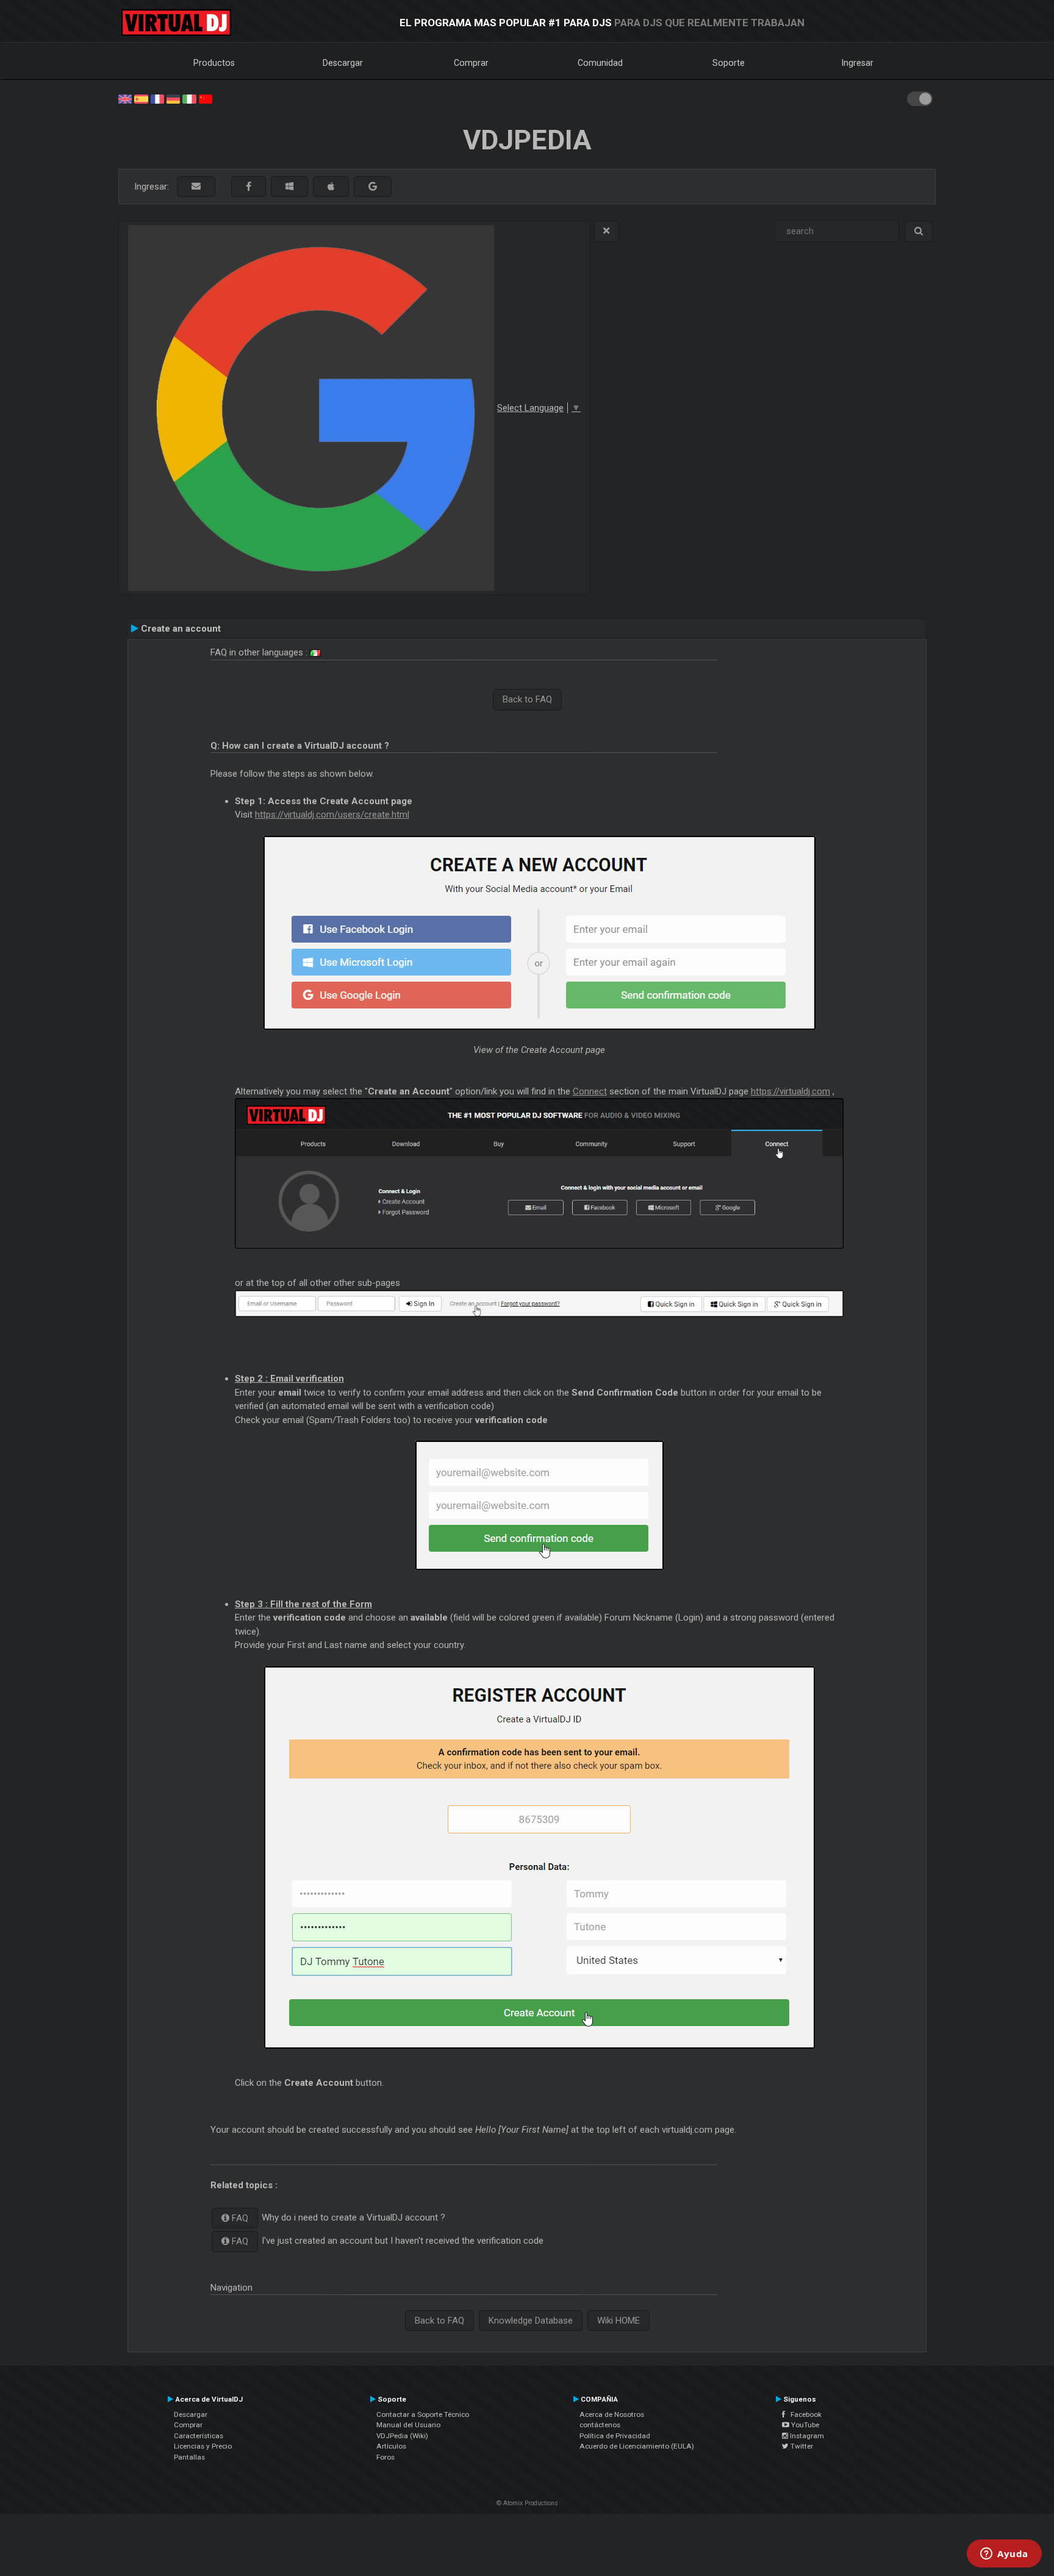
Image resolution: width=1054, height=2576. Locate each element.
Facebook (803, 2414)
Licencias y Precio (203, 2446)
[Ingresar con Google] (373, 187)
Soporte (729, 63)
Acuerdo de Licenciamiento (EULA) (637, 2446)
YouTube (804, 2425)
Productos (214, 63)
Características (199, 2436)
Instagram (806, 2436)
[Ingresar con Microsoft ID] (289, 187)
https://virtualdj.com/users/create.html (332, 815)
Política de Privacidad (615, 2436)
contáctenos (600, 2425)
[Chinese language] (206, 98)
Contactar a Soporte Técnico (423, 2414)
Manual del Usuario (408, 2425)
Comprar (471, 63)
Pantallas (189, 2457)
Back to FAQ (527, 699)
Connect (590, 1091)
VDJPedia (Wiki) (402, 2436)
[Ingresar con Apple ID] (331, 187)
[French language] (157, 98)
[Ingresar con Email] (196, 187)
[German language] (173, 98)
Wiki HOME (618, 2321)
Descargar (343, 63)
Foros (385, 2457)
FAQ (239, 2218)
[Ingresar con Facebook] (249, 187)
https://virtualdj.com (790, 1091)
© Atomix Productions (527, 2503)
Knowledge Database (531, 2321)
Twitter (801, 2446)
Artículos (391, 2446)
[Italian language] (189, 98)
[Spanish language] (141, 98)
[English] (125, 98)
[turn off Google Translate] (606, 231)
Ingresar (858, 63)
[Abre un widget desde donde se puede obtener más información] (1004, 2555)
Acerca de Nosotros (612, 2414)
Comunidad (600, 63)
